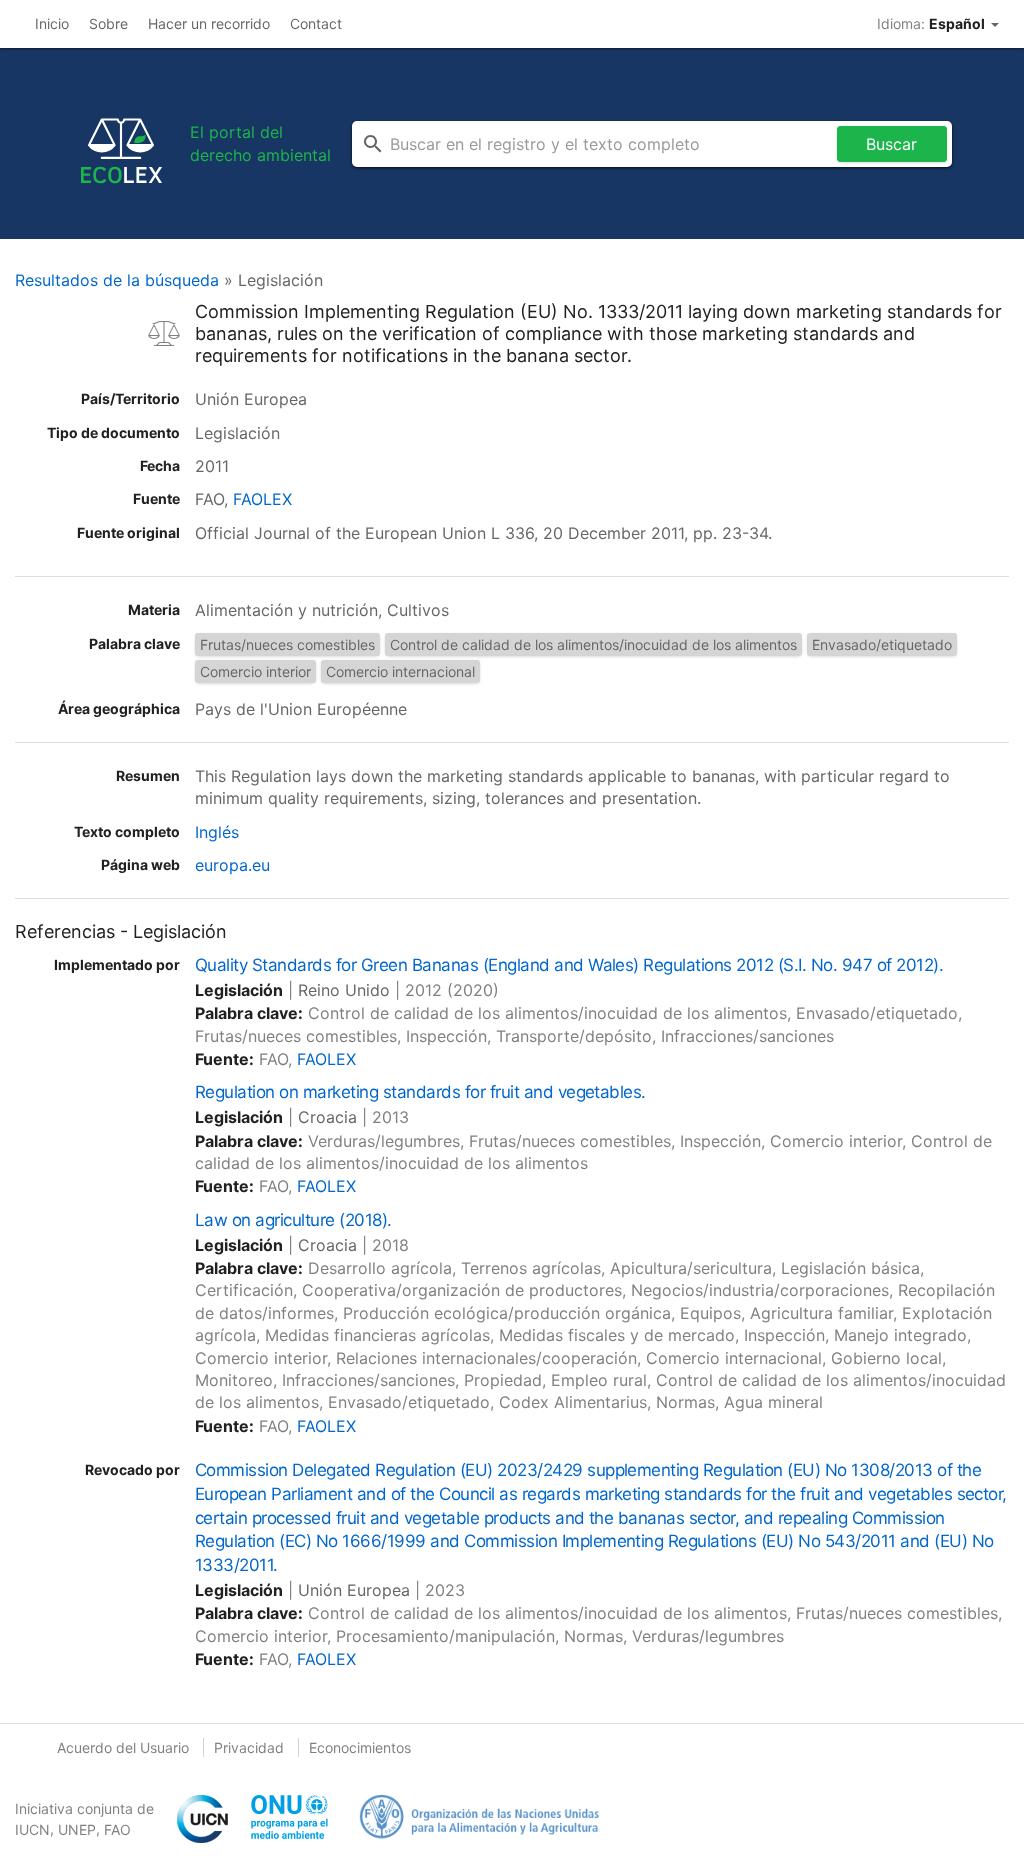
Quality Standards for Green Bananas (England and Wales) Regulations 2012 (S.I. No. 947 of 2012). (569, 965)
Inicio (52, 23)
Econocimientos (360, 1747)
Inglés (217, 832)
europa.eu (232, 865)
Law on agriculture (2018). (293, 1220)
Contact (316, 23)
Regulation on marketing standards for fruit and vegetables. (420, 1092)
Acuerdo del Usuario (123, 1747)
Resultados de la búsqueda (117, 280)
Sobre (108, 23)
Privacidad (249, 1747)
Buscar (891, 144)
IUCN (32, 1829)
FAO (117, 1829)
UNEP (77, 1829)
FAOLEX (262, 499)
